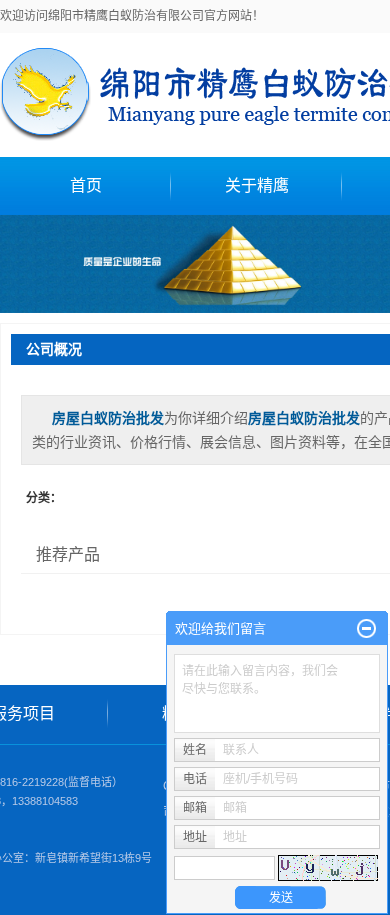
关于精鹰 (257, 185)
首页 (86, 185)
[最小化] (366, 629)
